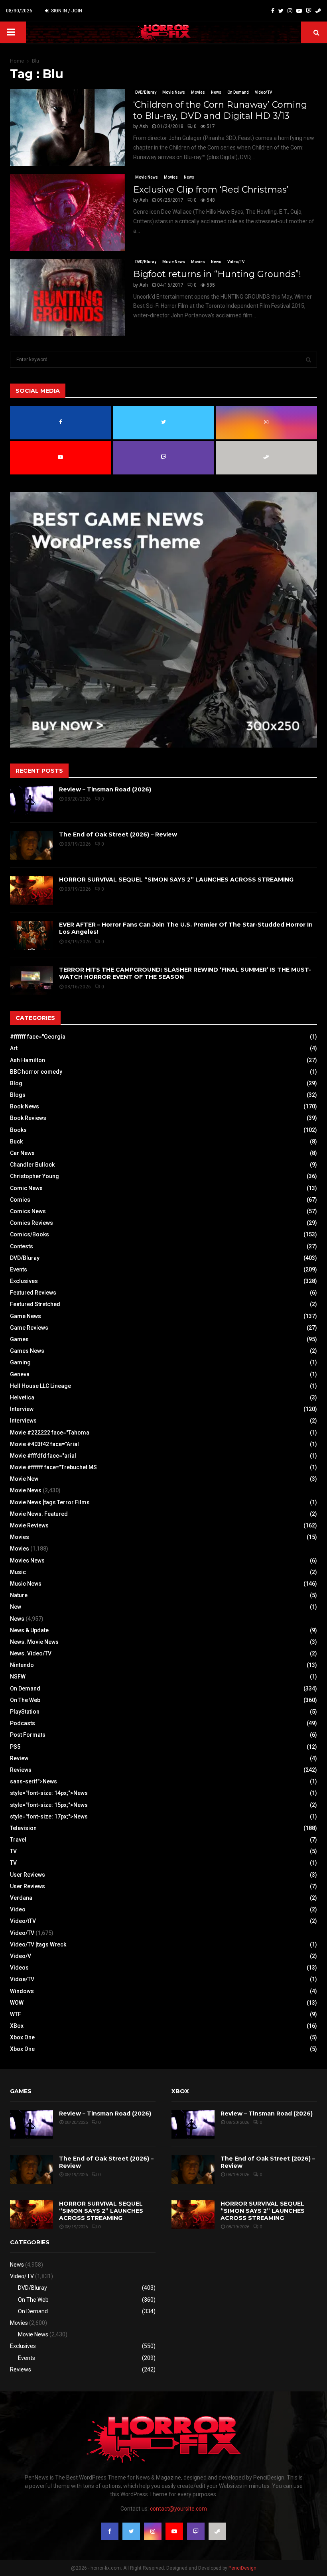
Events (19, 1269)
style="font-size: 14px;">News (49, 1793)
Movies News (27, 1561)
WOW (17, 2003)
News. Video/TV (31, 1653)
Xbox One (22, 2037)
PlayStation (25, 1712)
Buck (16, 1141)
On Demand (238, 92)
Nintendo (22, 1665)
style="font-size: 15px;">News (49, 1805)
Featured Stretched (35, 1304)
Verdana (21, 1898)
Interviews (23, 1421)
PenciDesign (242, 2568)
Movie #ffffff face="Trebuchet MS (53, 1467)
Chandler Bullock (32, 1165)
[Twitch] (309, 11)
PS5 (15, 1747)
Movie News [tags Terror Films (50, 1502)
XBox (17, 2026)
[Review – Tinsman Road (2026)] (32, 800)
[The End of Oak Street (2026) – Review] (32, 845)
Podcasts (23, 1723)
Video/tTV (23, 1921)
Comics (20, 1200)
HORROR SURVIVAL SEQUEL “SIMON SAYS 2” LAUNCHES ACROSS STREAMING (176, 880)
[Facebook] (273, 11)
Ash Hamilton (28, 1060)
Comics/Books (30, 1234)
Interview (22, 1409)
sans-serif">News (33, 1781)
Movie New (24, 1479)
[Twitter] (281, 11)
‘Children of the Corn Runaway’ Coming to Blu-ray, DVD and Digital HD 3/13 (220, 110)
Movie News (174, 92)
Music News (26, 1584)
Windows (22, 1991)
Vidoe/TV (22, 1979)
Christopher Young (34, 1176)
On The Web (25, 1700)
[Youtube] (299, 11)
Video (18, 1909)
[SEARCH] (308, 360)
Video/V (21, 1956)
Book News (25, 1106)
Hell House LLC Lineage (40, 1386)
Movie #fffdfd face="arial (43, 1456)
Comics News (28, 1211)
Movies (198, 92)
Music (18, 1572)
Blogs (18, 1095)
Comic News (26, 1188)
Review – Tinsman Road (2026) (105, 789)
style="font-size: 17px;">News (49, 1816)
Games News (27, 1351)
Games (19, 1339)
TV (13, 1851)
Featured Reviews (33, 1293)
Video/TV (263, 92)
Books (18, 1130)
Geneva (20, 1374)
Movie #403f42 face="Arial (44, 1444)
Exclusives (24, 1281)
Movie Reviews (29, 1525)
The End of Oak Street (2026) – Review (118, 834)
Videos (19, 1968)
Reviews (21, 1770)
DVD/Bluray (146, 92)
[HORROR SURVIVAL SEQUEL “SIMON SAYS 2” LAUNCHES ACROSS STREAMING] (32, 890)
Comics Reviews (32, 1223)
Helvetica (22, 1397)
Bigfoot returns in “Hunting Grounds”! (217, 274)
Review (19, 1758)
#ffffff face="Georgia (38, 1037)
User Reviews (28, 1875)
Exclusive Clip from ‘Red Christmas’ (211, 190)
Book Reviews (28, 1118)
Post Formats (28, 1735)
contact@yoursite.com (178, 2509)
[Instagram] (290, 11)
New (16, 1607)
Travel (18, 1840)
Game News (26, 1316)
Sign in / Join (66, 11)
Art (14, 1048)
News (216, 92)
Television (23, 1828)
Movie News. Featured (39, 1514)
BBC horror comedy (36, 1072)
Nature (19, 1595)
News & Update (29, 1630)
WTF (16, 2014)
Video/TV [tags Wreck (38, 1944)
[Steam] (318, 11)
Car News (22, 1153)
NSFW (18, 1677)
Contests (22, 1246)
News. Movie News (34, 1642)
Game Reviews (29, 1328)
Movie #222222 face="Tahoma (50, 1433)
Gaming (20, 1362)
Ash (144, 126)
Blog (16, 1083)
